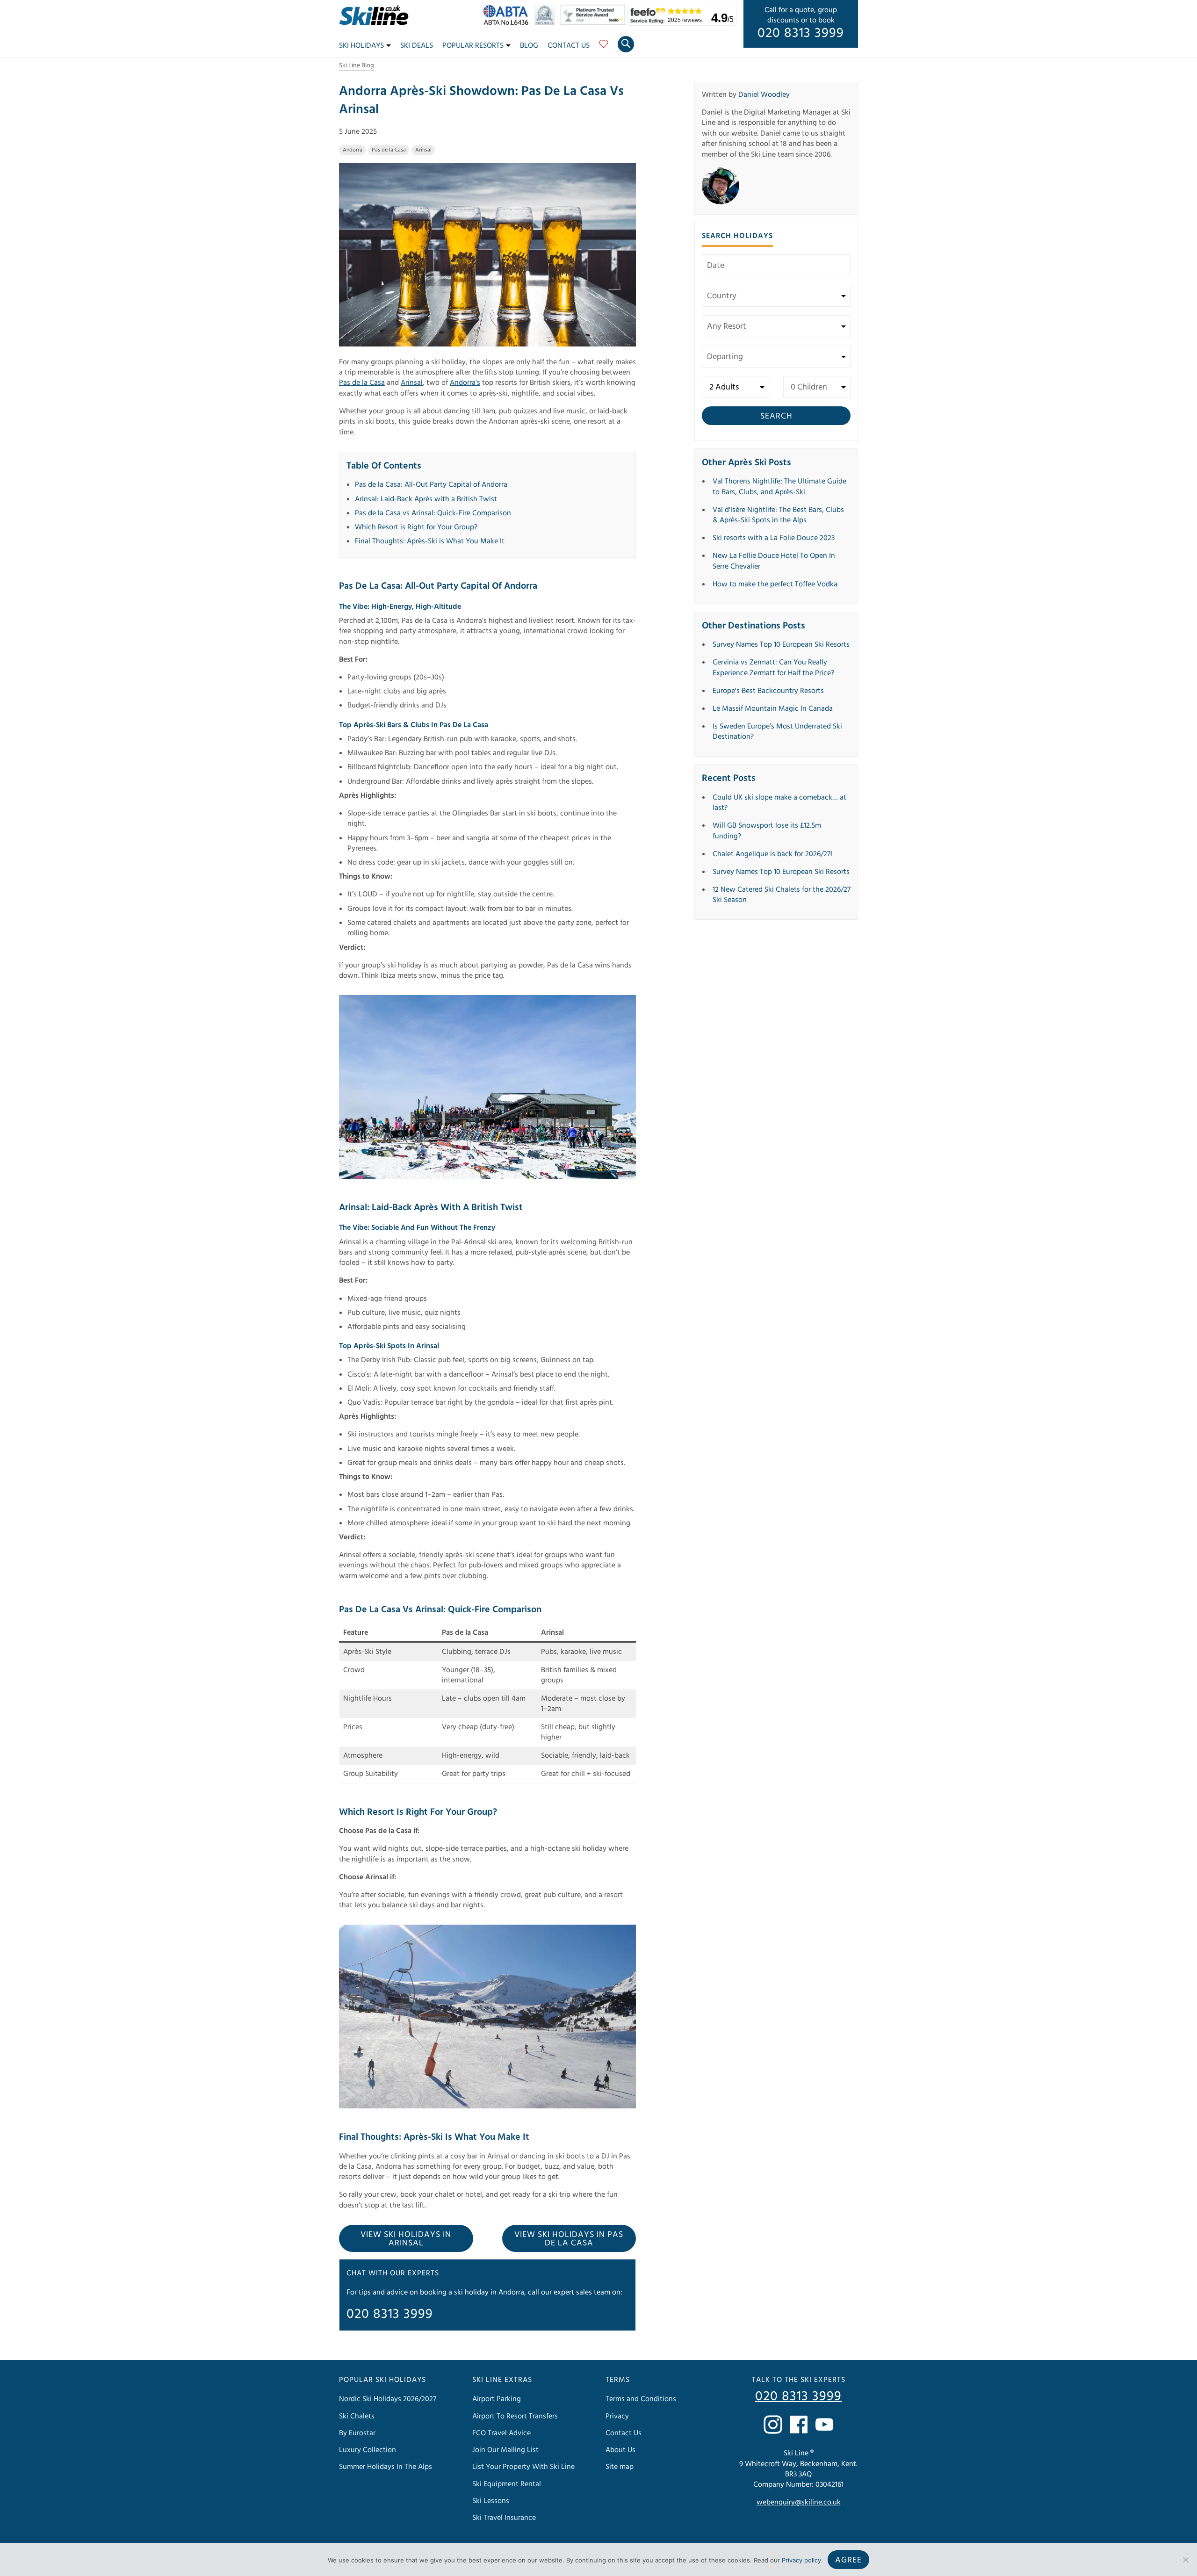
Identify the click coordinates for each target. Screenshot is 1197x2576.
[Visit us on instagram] (773, 2424)
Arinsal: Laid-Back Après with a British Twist (426, 499)
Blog (529, 45)
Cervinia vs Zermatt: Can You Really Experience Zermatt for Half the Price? (773, 667)
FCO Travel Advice (501, 2433)
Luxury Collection (368, 2450)
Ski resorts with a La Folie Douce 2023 (774, 538)
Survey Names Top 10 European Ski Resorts (781, 644)
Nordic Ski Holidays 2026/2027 (388, 2399)
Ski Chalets (357, 2416)
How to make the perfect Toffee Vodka (775, 584)
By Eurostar (357, 2433)
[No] (1185, 2560)
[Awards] (594, 23)
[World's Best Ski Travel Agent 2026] (547, 23)
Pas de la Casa (389, 150)
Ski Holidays (361, 45)
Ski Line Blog (357, 65)
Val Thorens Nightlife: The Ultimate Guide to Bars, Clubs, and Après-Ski (779, 486)
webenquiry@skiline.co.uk (799, 2503)
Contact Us (569, 45)
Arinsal (423, 150)
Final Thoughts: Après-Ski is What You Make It (430, 541)
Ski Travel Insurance (504, 2518)
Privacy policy (801, 2560)
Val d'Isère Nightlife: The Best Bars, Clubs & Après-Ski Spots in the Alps (778, 515)
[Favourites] (604, 47)
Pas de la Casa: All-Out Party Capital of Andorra (431, 484)
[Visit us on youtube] (824, 2424)
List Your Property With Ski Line (523, 2467)
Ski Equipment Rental (507, 2484)
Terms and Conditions (641, 2399)
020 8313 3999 (801, 33)
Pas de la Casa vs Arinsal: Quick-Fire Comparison (433, 513)
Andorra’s (465, 382)
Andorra (353, 150)
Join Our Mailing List (505, 2450)
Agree (848, 2560)
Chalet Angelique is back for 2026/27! (772, 854)
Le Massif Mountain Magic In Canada (773, 708)
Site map (620, 2467)
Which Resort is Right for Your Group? (416, 527)
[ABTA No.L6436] (508, 23)
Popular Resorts (473, 45)
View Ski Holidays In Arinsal (406, 2239)
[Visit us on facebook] (799, 2424)
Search (776, 416)
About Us (620, 2450)
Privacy (617, 2416)
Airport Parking (497, 2399)
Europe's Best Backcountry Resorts (768, 691)
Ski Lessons (491, 2501)
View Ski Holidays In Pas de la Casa (569, 2239)
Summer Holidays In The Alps (386, 2467)
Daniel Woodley (764, 94)
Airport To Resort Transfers (515, 2416)
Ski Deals (417, 45)
